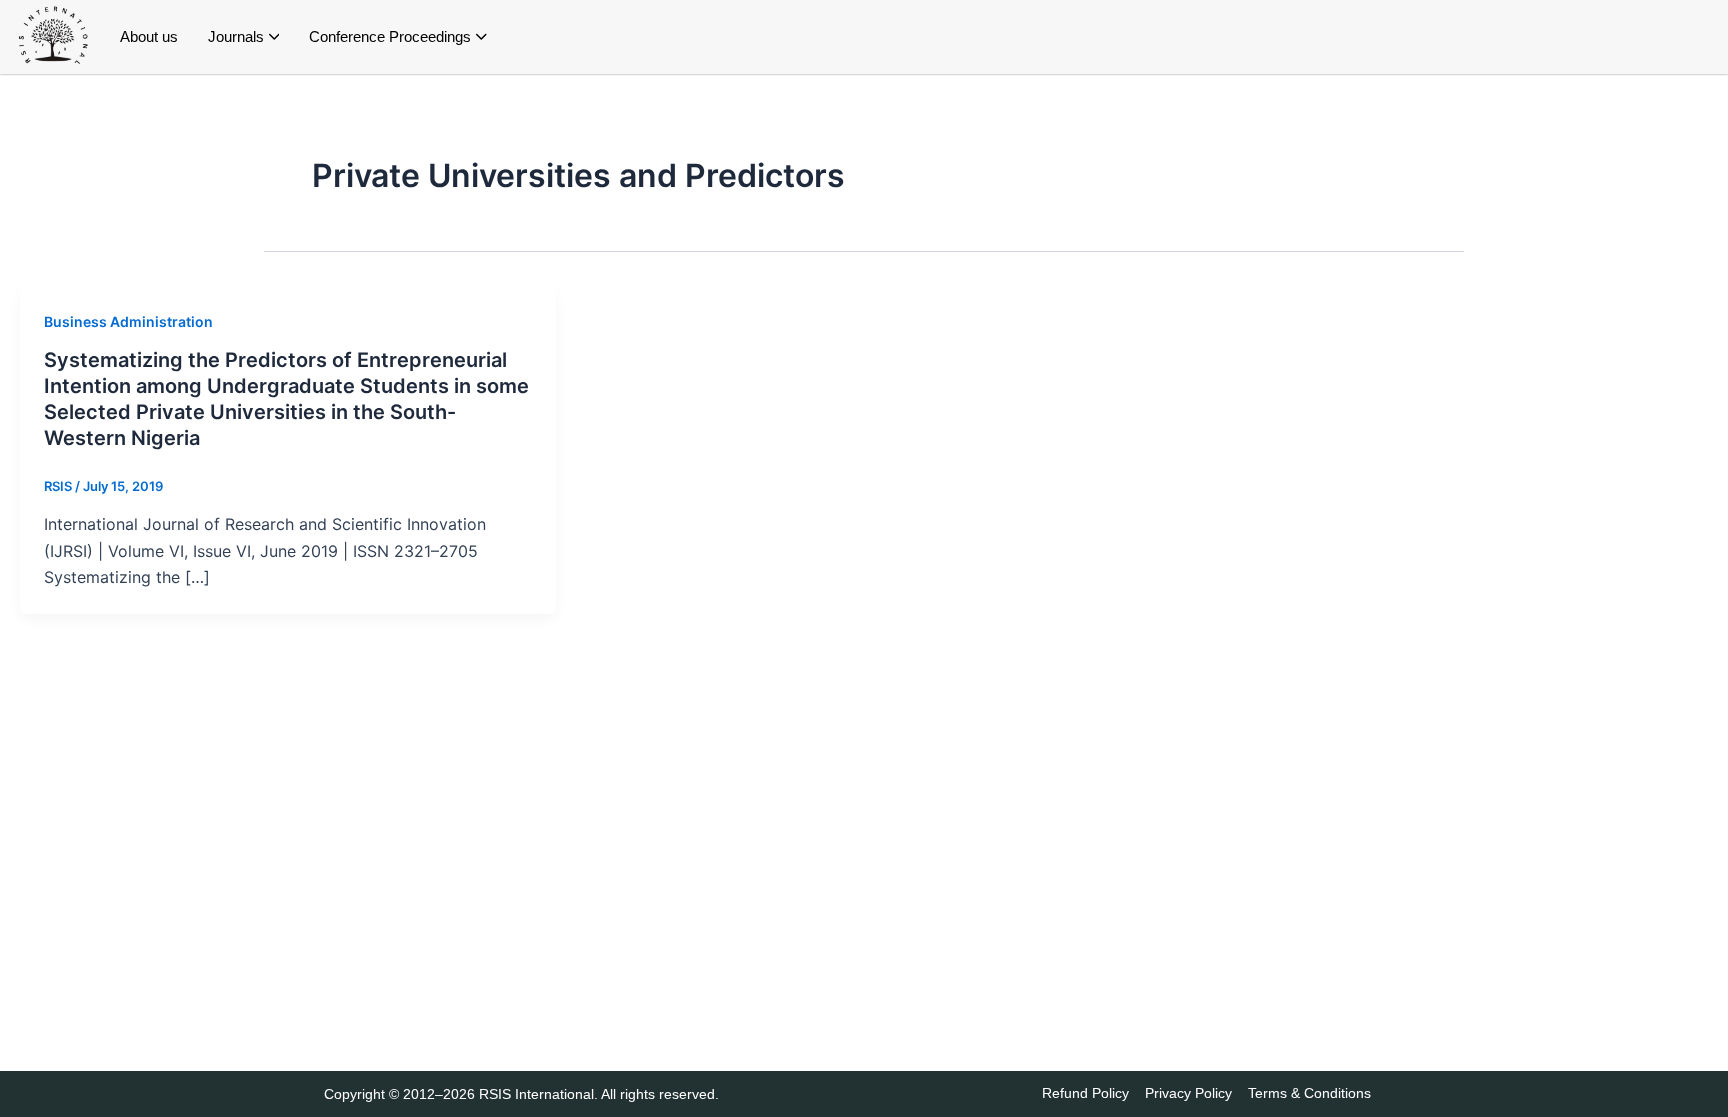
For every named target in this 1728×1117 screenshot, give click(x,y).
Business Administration (128, 321)
